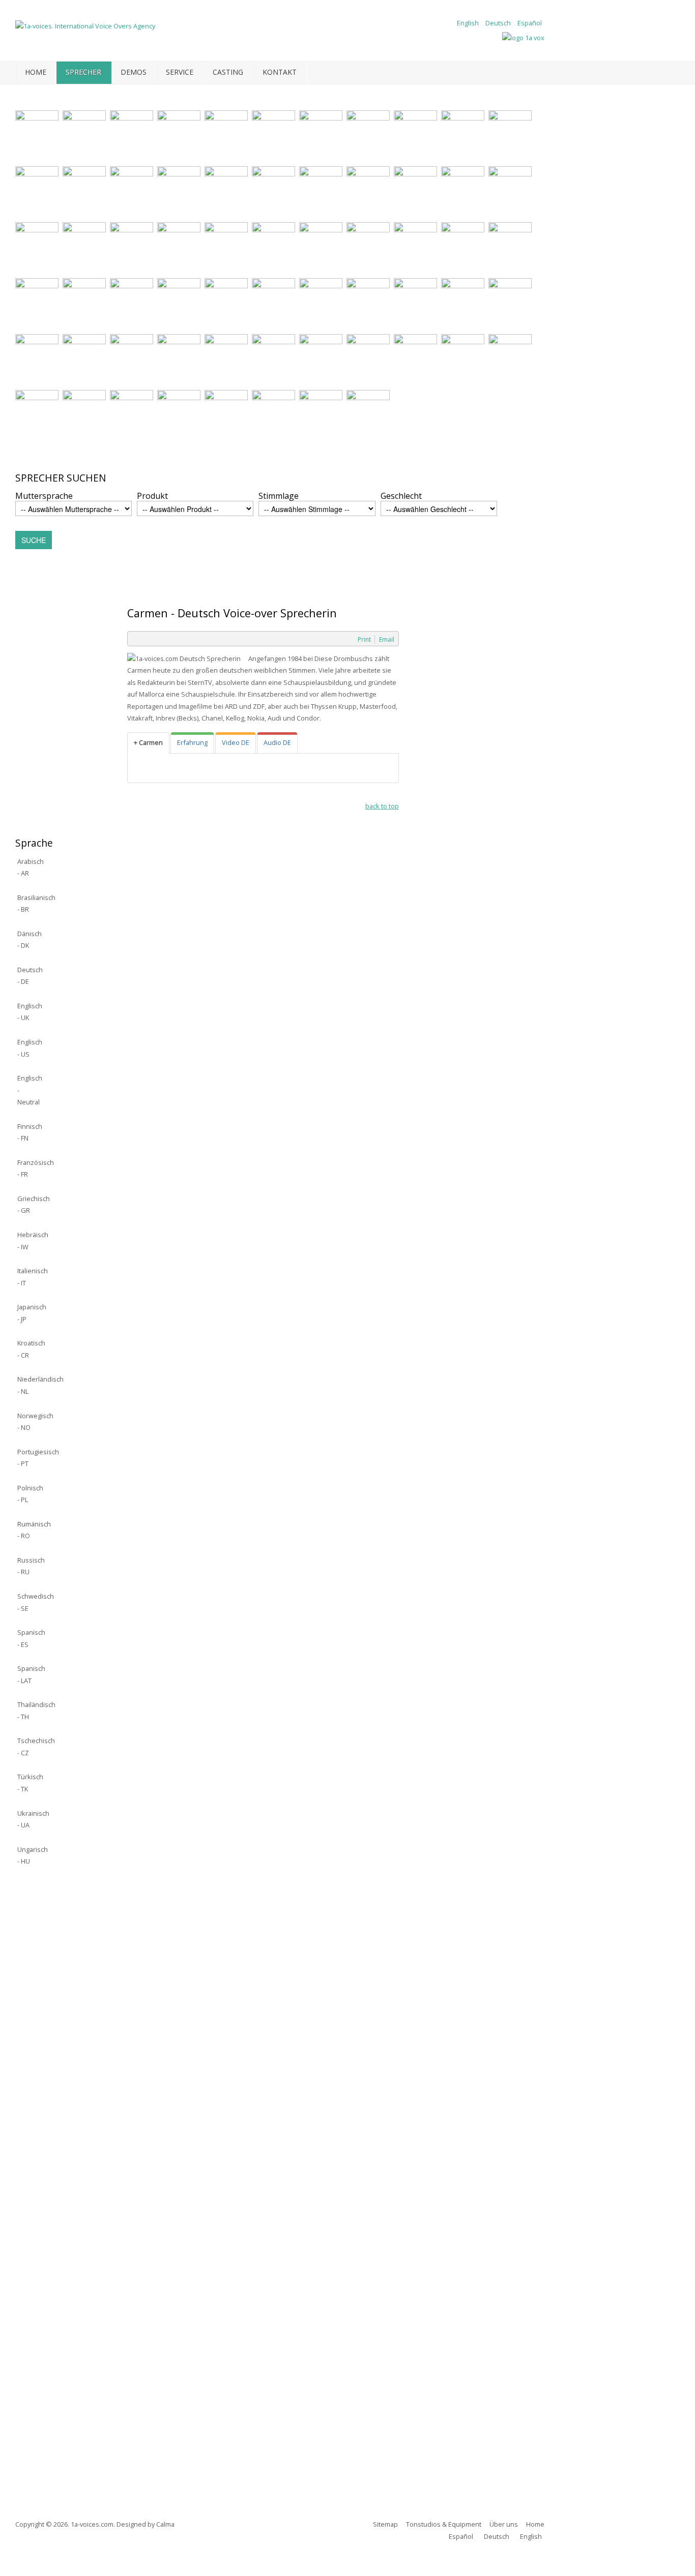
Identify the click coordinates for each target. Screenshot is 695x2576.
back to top (382, 806)
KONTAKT (280, 72)
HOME (36, 72)
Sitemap (385, 2524)
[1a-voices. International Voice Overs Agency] (85, 25)
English (469, 23)
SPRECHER (83, 72)
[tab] (148, 743)
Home (535, 2524)
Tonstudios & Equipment (444, 2524)
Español (530, 23)
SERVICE (180, 72)
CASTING (228, 72)
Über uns (504, 2524)
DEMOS (134, 72)
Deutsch (499, 23)
